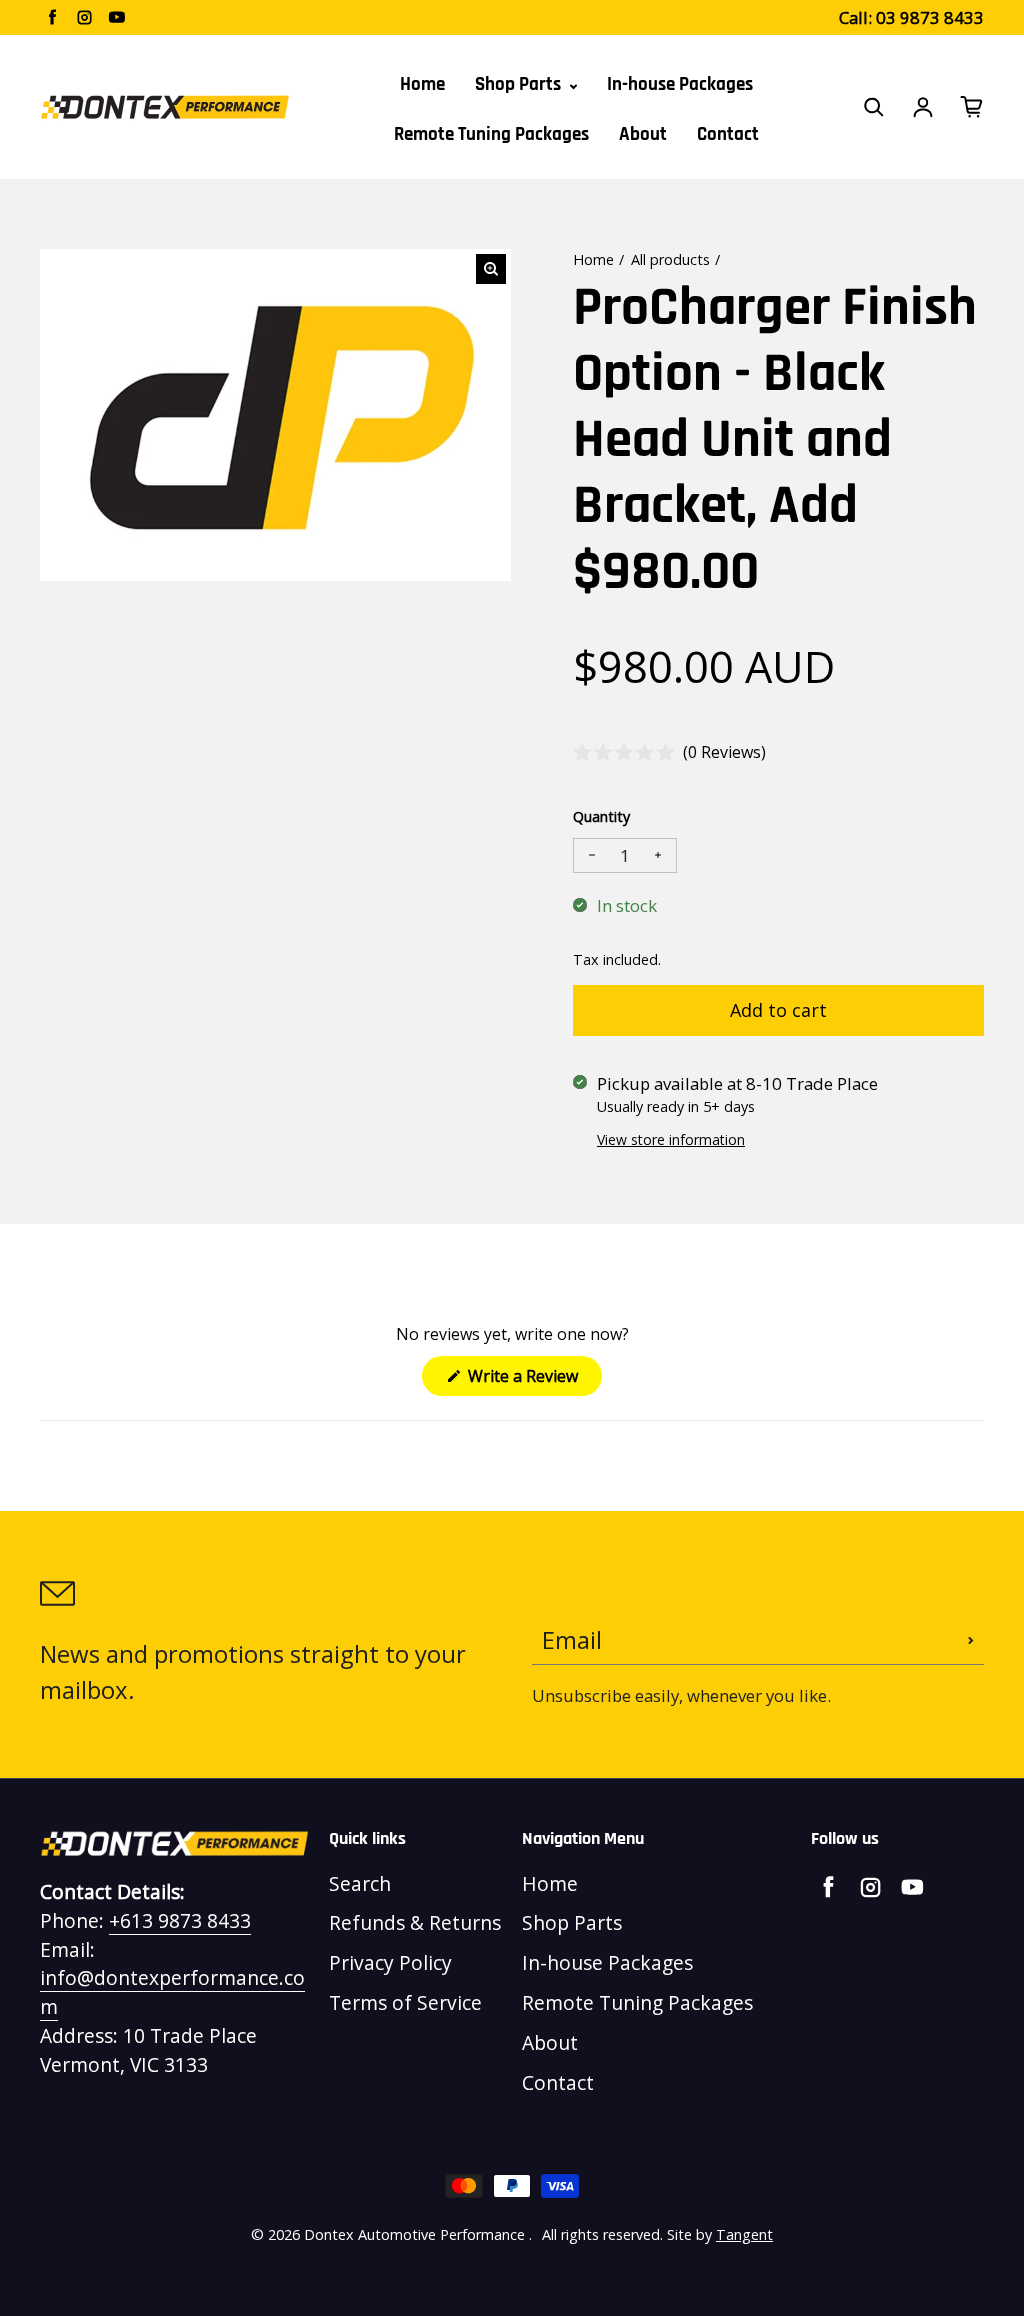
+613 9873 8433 (180, 1920)
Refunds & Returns (415, 1922)
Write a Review (533, 1380)
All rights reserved (601, 2234)
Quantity (601, 816)
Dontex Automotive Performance (414, 2234)
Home (422, 84)
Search (360, 1883)
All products (670, 259)
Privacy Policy (390, 1962)
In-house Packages (680, 84)
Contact (728, 134)
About (643, 134)
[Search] (874, 107)
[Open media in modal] (491, 269)
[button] (669, 752)
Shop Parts (520, 84)
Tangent (744, 2234)
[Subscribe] (971, 1640)
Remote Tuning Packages (491, 134)
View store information (671, 1139)
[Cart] (972, 107)
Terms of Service (405, 2002)
